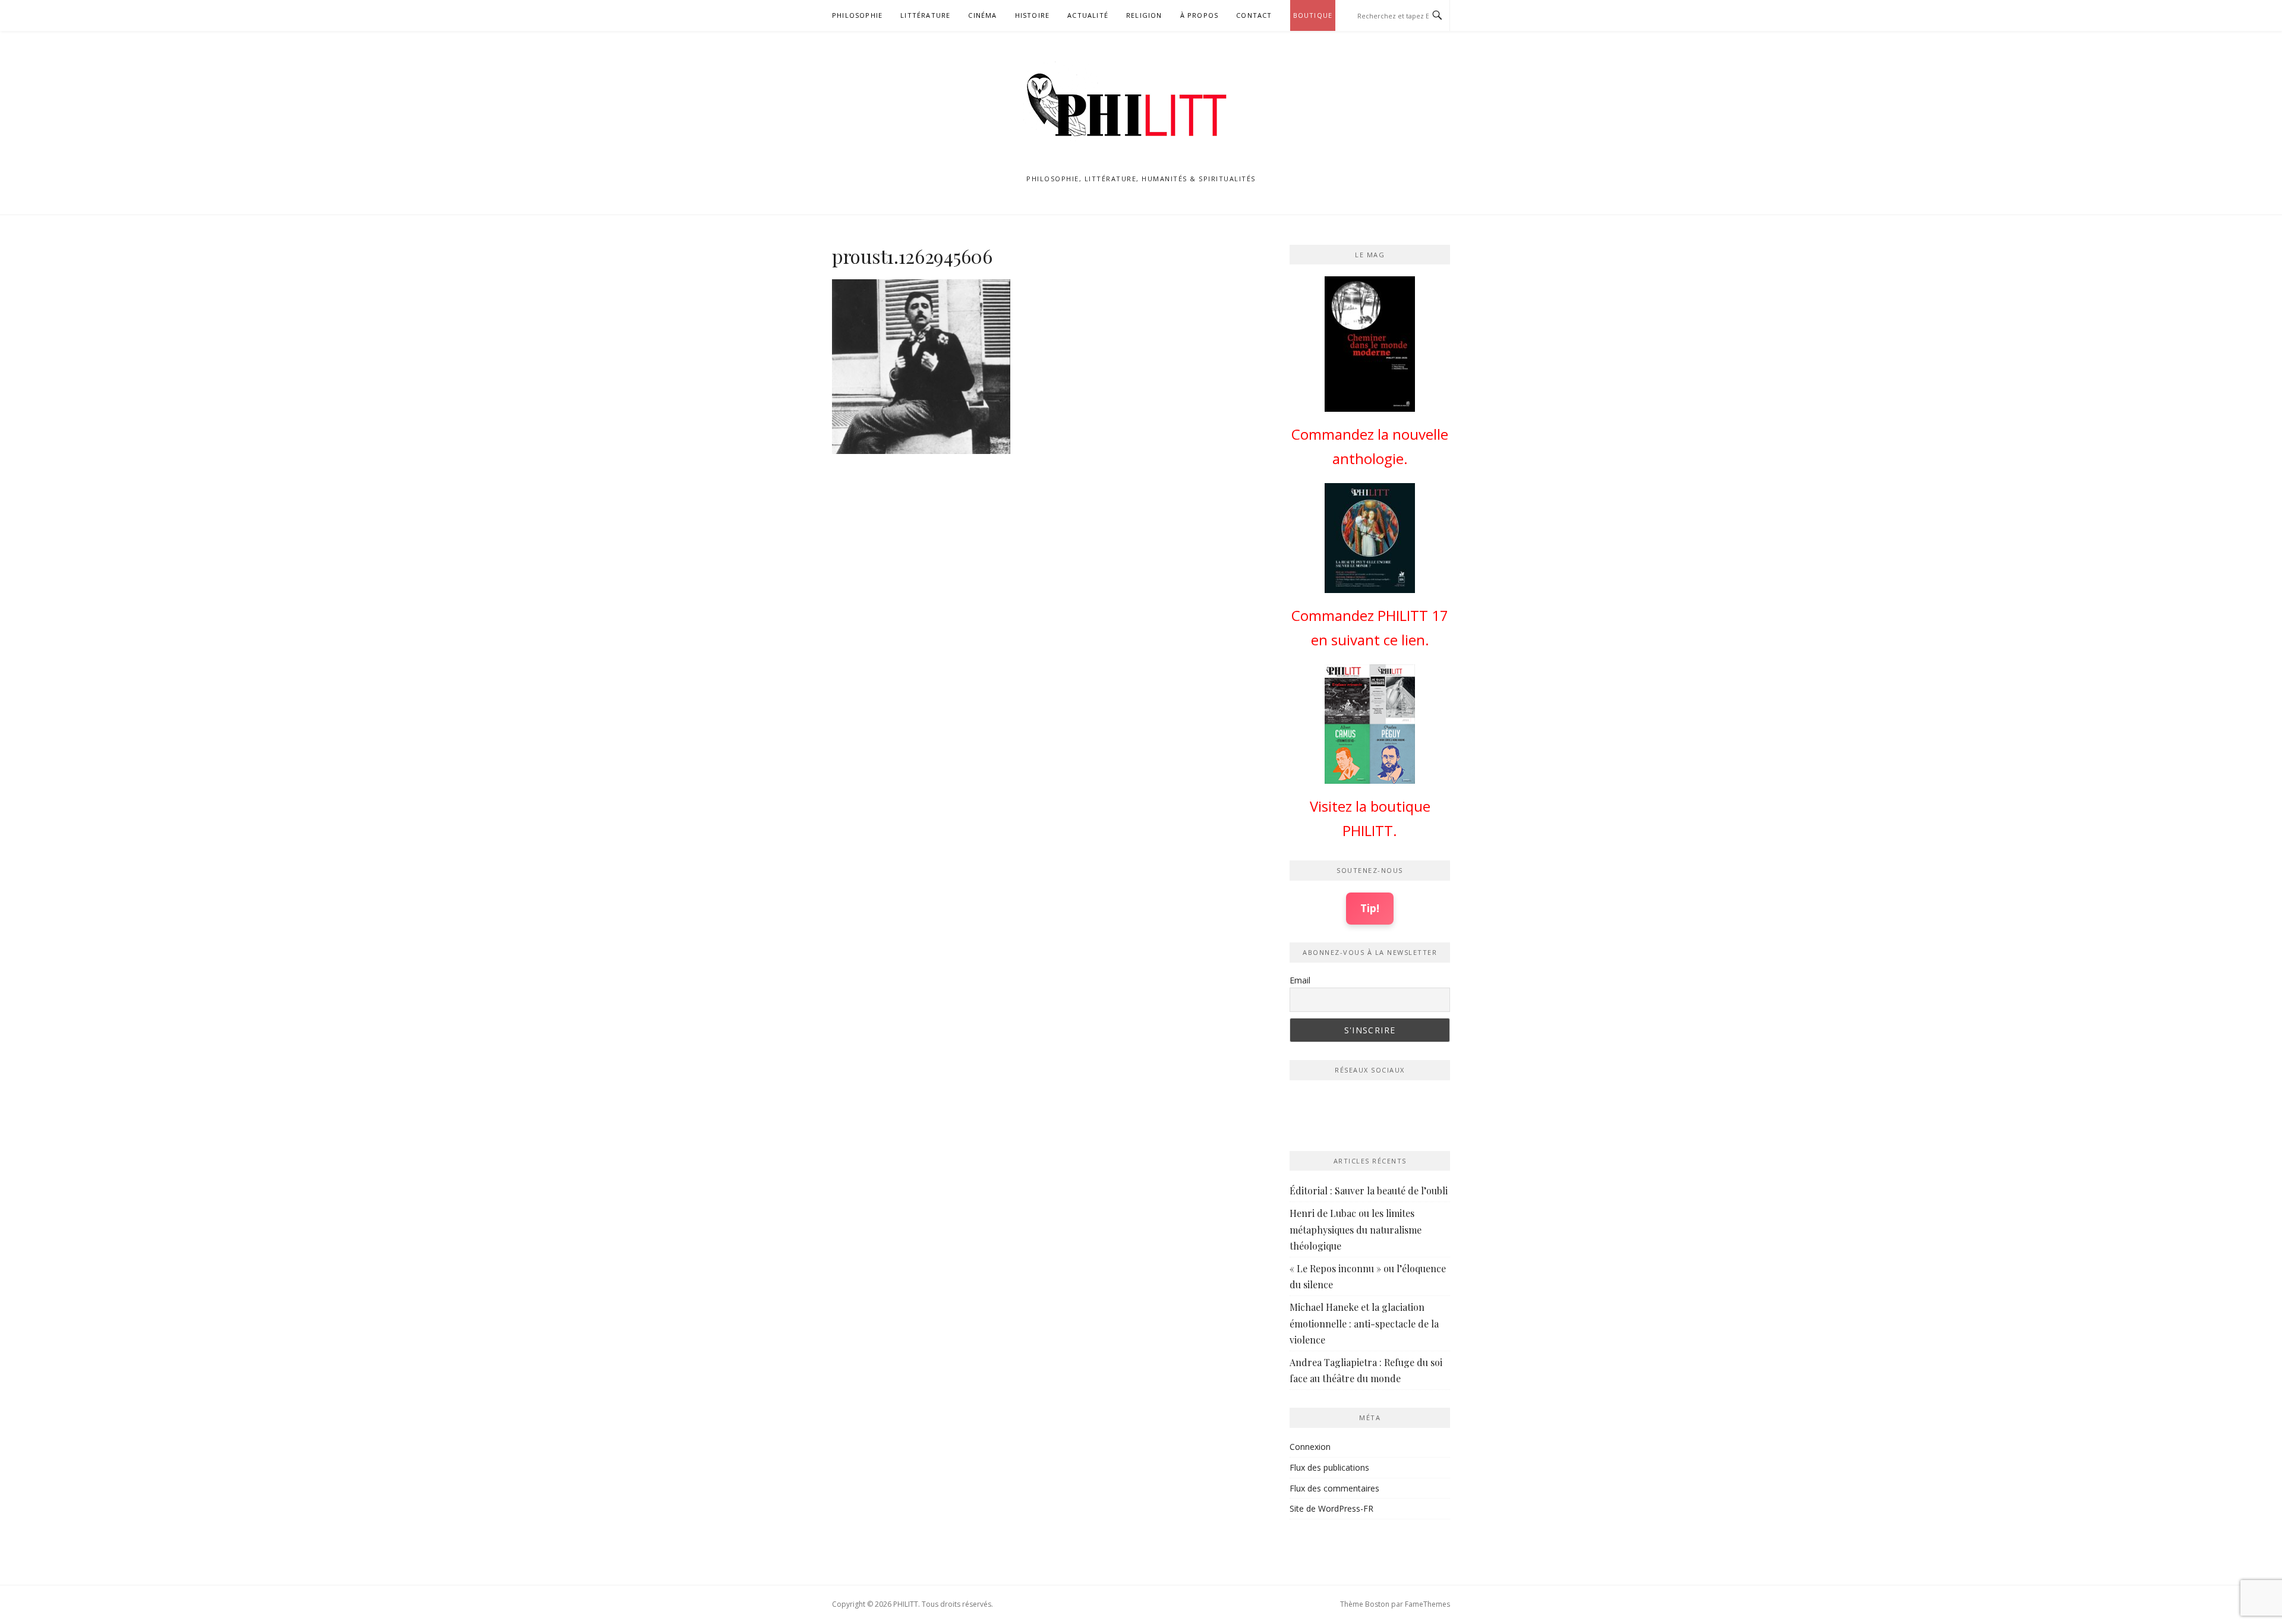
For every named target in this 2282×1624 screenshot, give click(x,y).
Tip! (1370, 908)
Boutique (1313, 15)
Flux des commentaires (1334, 1488)
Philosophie (857, 15)
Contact (1254, 15)
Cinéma (982, 15)
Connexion (1310, 1447)
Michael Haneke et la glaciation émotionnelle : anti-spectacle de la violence (1364, 1323)
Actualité (1088, 15)
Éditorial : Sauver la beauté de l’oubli (1369, 1191)
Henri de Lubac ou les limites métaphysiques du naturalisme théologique (1356, 1229)
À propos (1200, 15)
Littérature (925, 15)
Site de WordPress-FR (1331, 1508)
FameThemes (1427, 1604)
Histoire (1033, 15)
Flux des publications (1329, 1467)
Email (1300, 980)
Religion (1144, 15)
